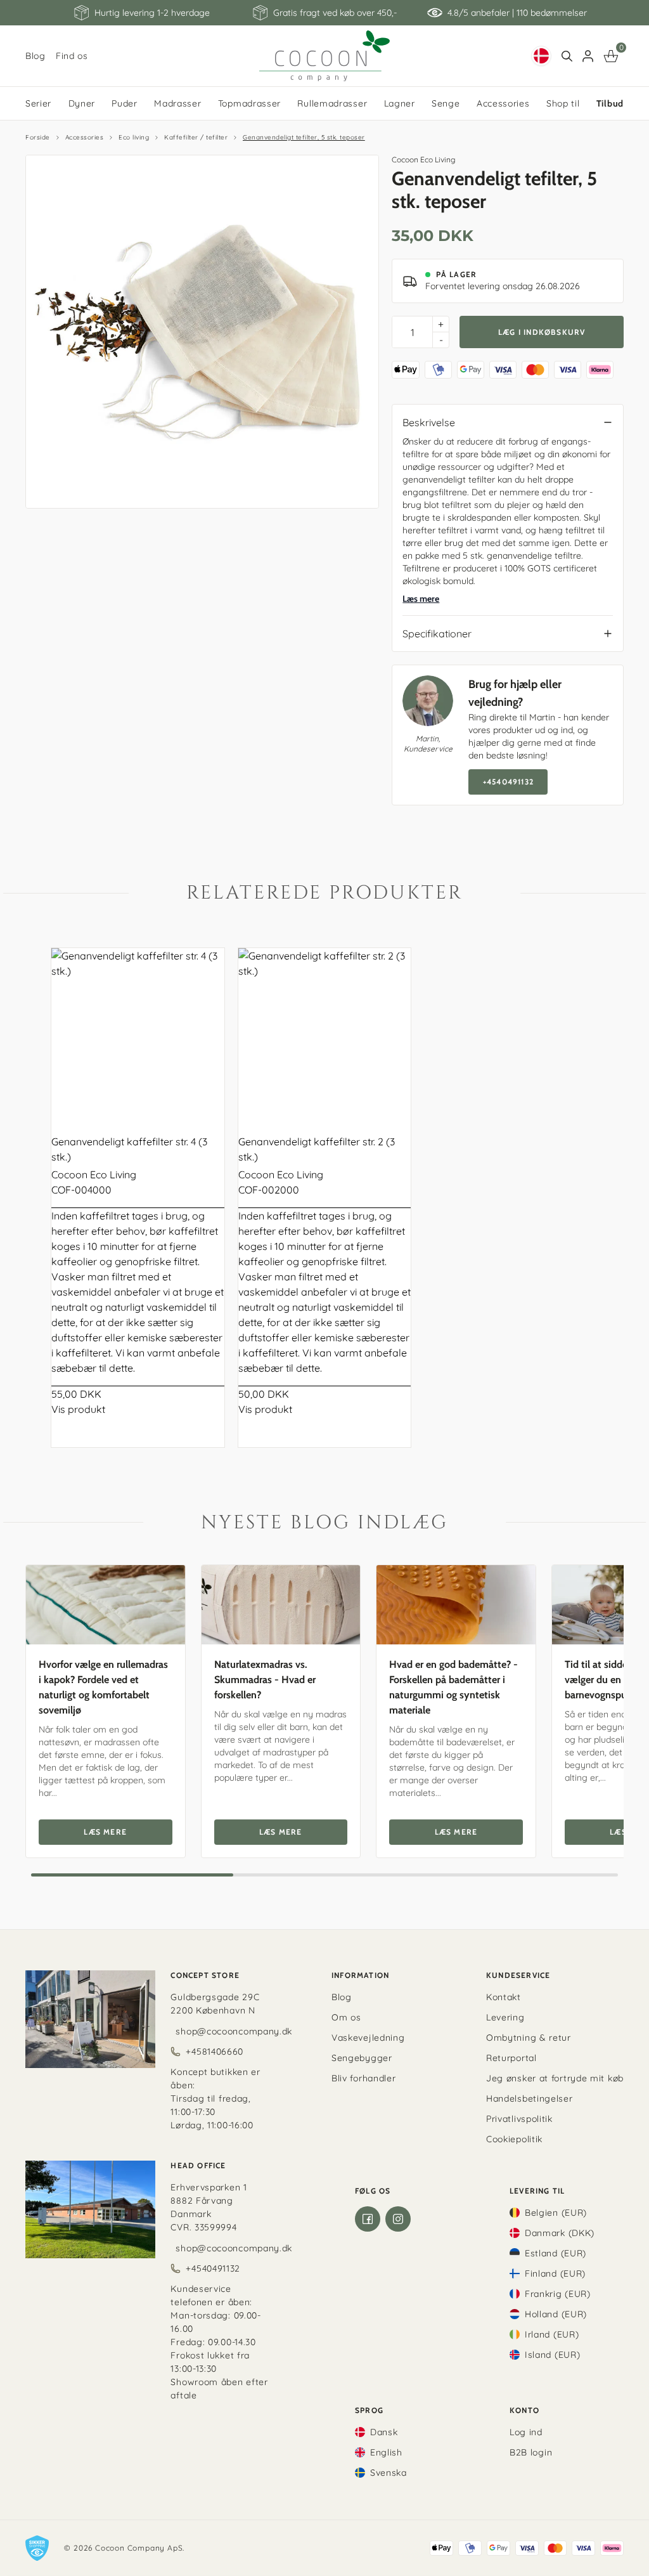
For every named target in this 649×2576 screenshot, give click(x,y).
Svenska (389, 2473)
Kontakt (504, 1997)
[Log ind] (588, 56)
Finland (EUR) (555, 2274)
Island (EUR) (552, 2355)
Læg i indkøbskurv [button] (542, 332)
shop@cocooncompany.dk (234, 2031)
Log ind (526, 2432)
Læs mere (421, 599)
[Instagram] (398, 2219)
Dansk (384, 2432)
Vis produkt (78, 1409)
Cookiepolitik (514, 2139)
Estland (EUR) (556, 2253)
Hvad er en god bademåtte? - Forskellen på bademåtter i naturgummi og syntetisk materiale (453, 1687)
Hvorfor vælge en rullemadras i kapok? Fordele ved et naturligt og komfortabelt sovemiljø (103, 1687)
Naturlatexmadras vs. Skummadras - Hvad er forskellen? (265, 1680)
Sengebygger (362, 2058)
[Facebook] (368, 2219)
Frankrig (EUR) (558, 2294)
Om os (346, 2017)
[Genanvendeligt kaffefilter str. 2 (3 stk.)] (325, 1035)
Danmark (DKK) (560, 2233)
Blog (35, 56)
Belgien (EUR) (556, 2213)
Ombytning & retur (529, 2038)
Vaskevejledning (368, 2038)
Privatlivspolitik (519, 2119)
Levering (505, 2017)
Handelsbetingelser (530, 2098)
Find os (72, 56)
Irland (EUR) (552, 2334)
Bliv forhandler (364, 2078)
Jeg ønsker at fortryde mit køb (555, 2078)
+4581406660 (215, 2052)
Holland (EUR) (556, 2314)
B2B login (531, 2452)
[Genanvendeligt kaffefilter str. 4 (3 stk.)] (138, 1035)
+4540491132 (508, 782)
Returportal (511, 2058)
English (386, 2452)
